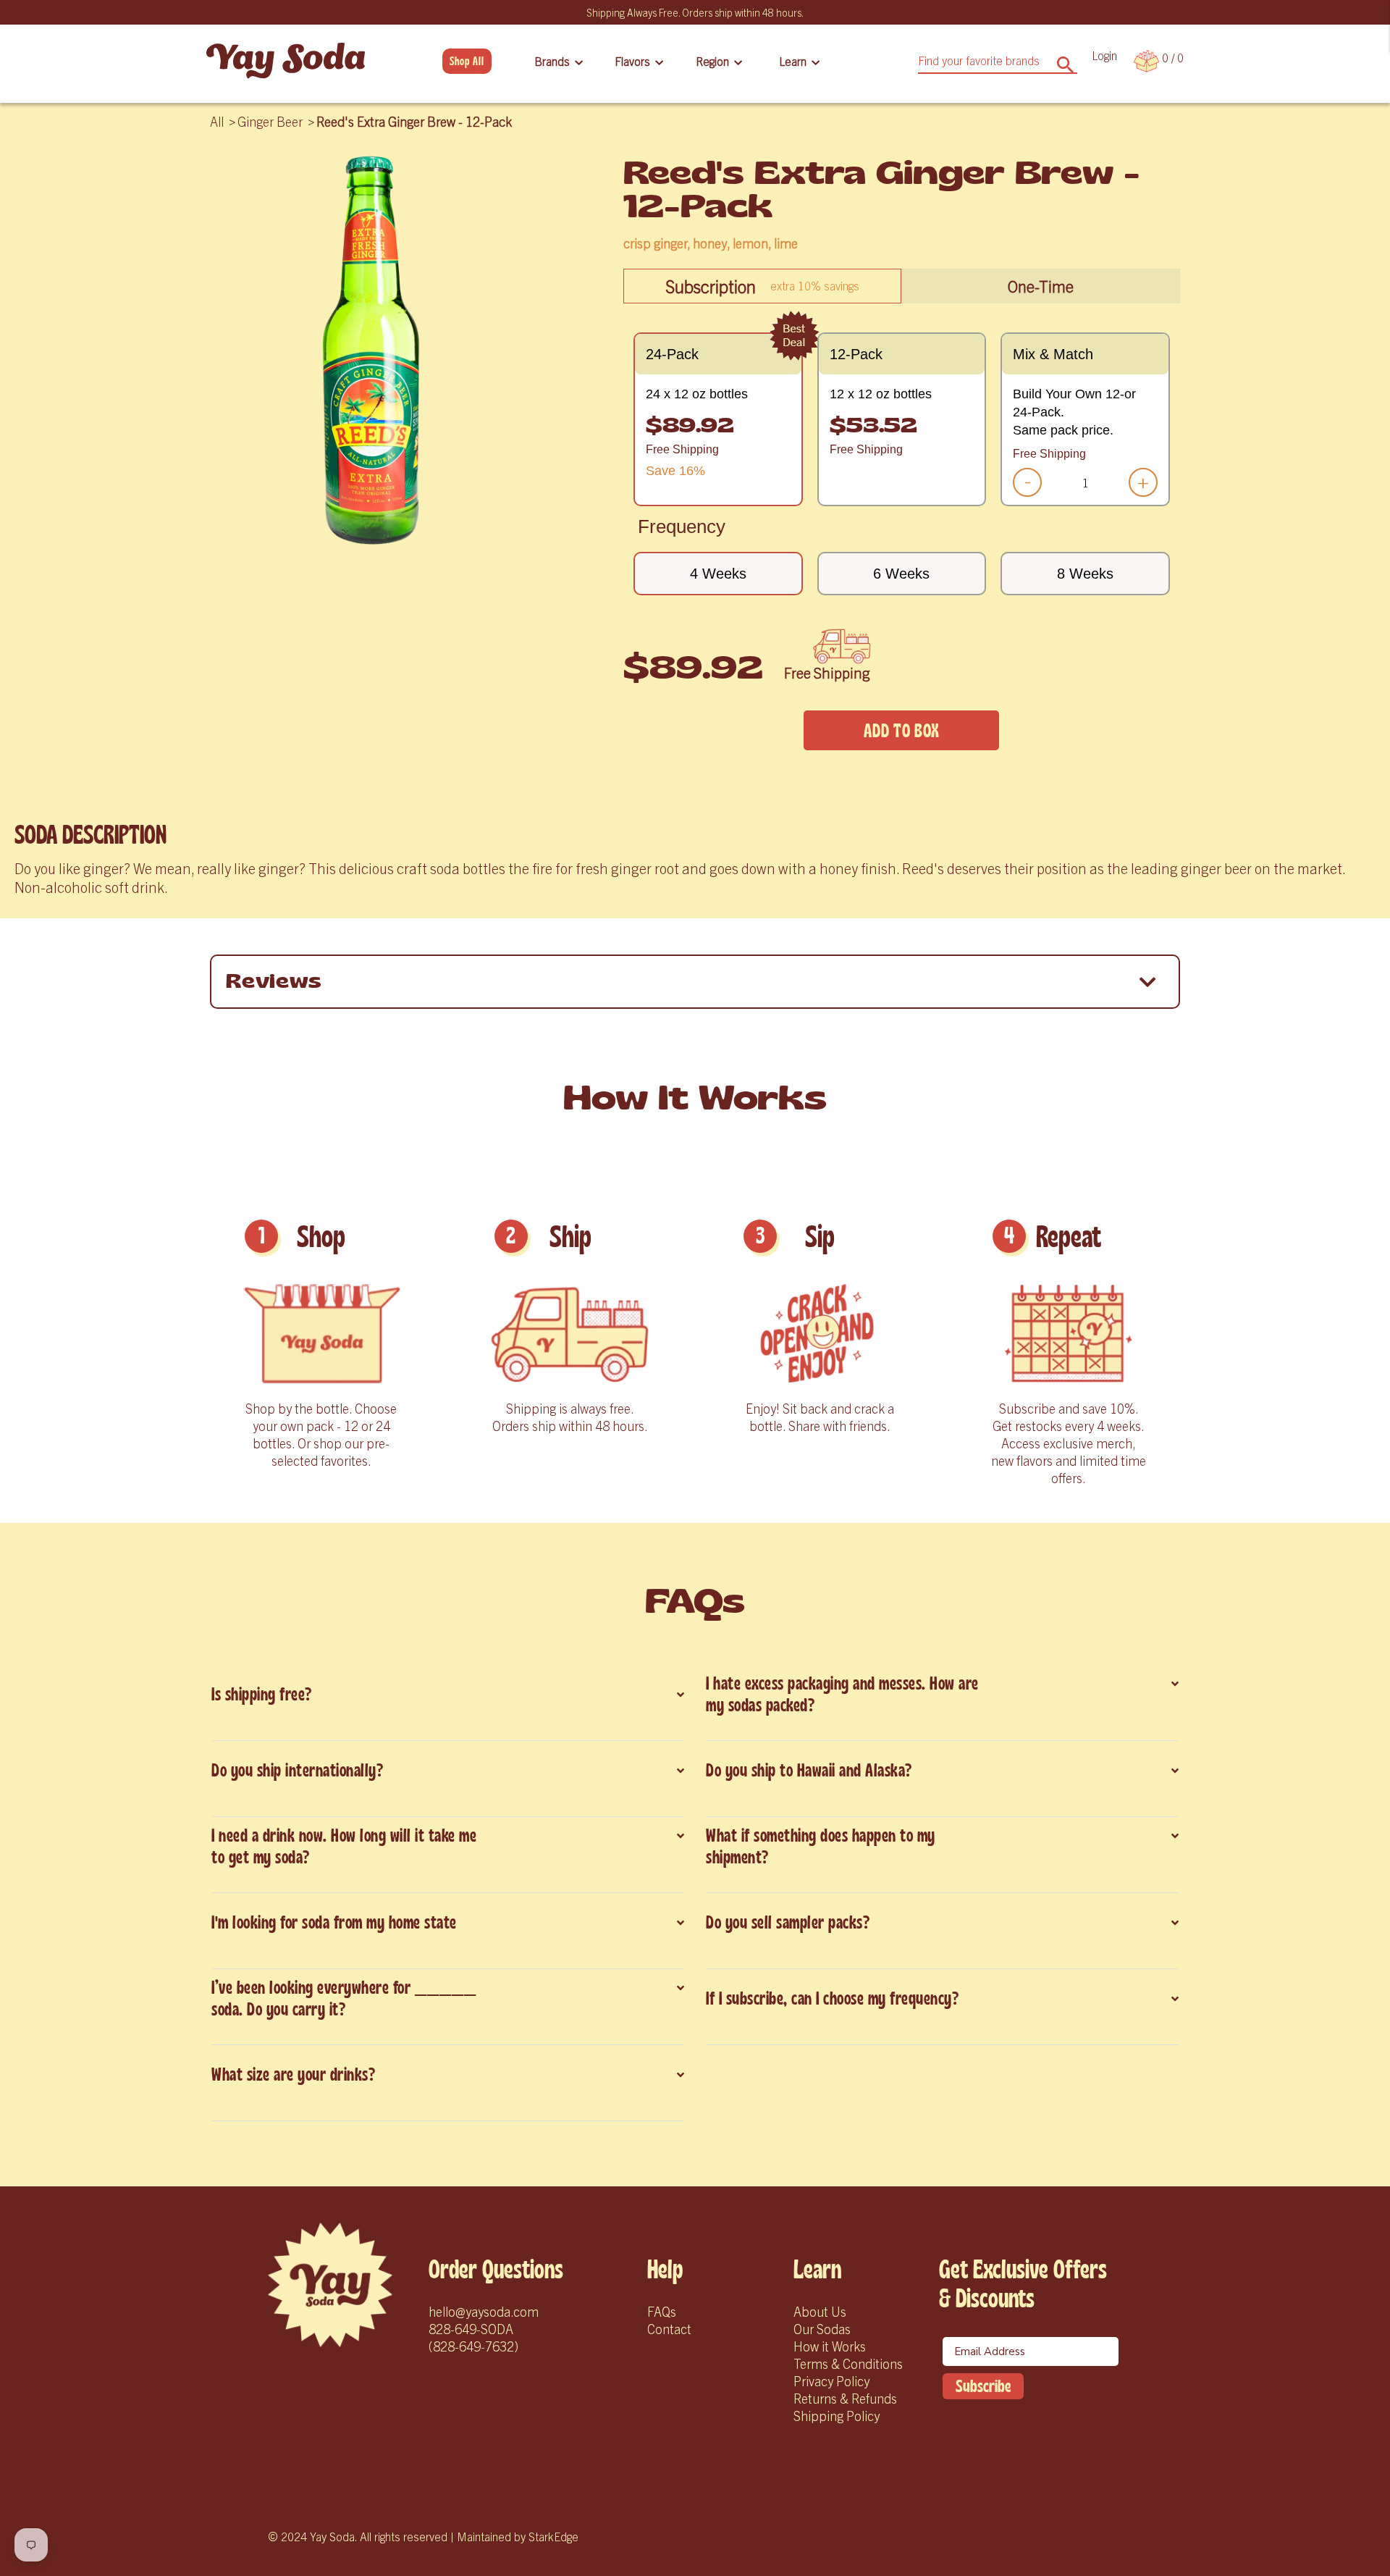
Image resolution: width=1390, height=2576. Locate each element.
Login (1104, 55)
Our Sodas (822, 2329)
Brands (552, 61)
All (217, 121)
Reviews (274, 982)
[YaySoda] (286, 61)
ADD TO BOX (901, 731)
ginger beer (270, 121)
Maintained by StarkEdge (518, 2536)
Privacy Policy (831, 2381)
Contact (669, 2329)
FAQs (662, 2311)
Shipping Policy (837, 2416)
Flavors (632, 61)
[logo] (330, 2285)
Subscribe (983, 2386)
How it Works (830, 2346)
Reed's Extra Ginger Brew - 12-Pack (414, 121)
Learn (793, 61)
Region (712, 61)
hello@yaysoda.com (484, 2311)
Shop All (467, 61)
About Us (820, 2311)
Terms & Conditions (848, 2363)
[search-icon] (1065, 60)
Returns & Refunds (845, 2398)
